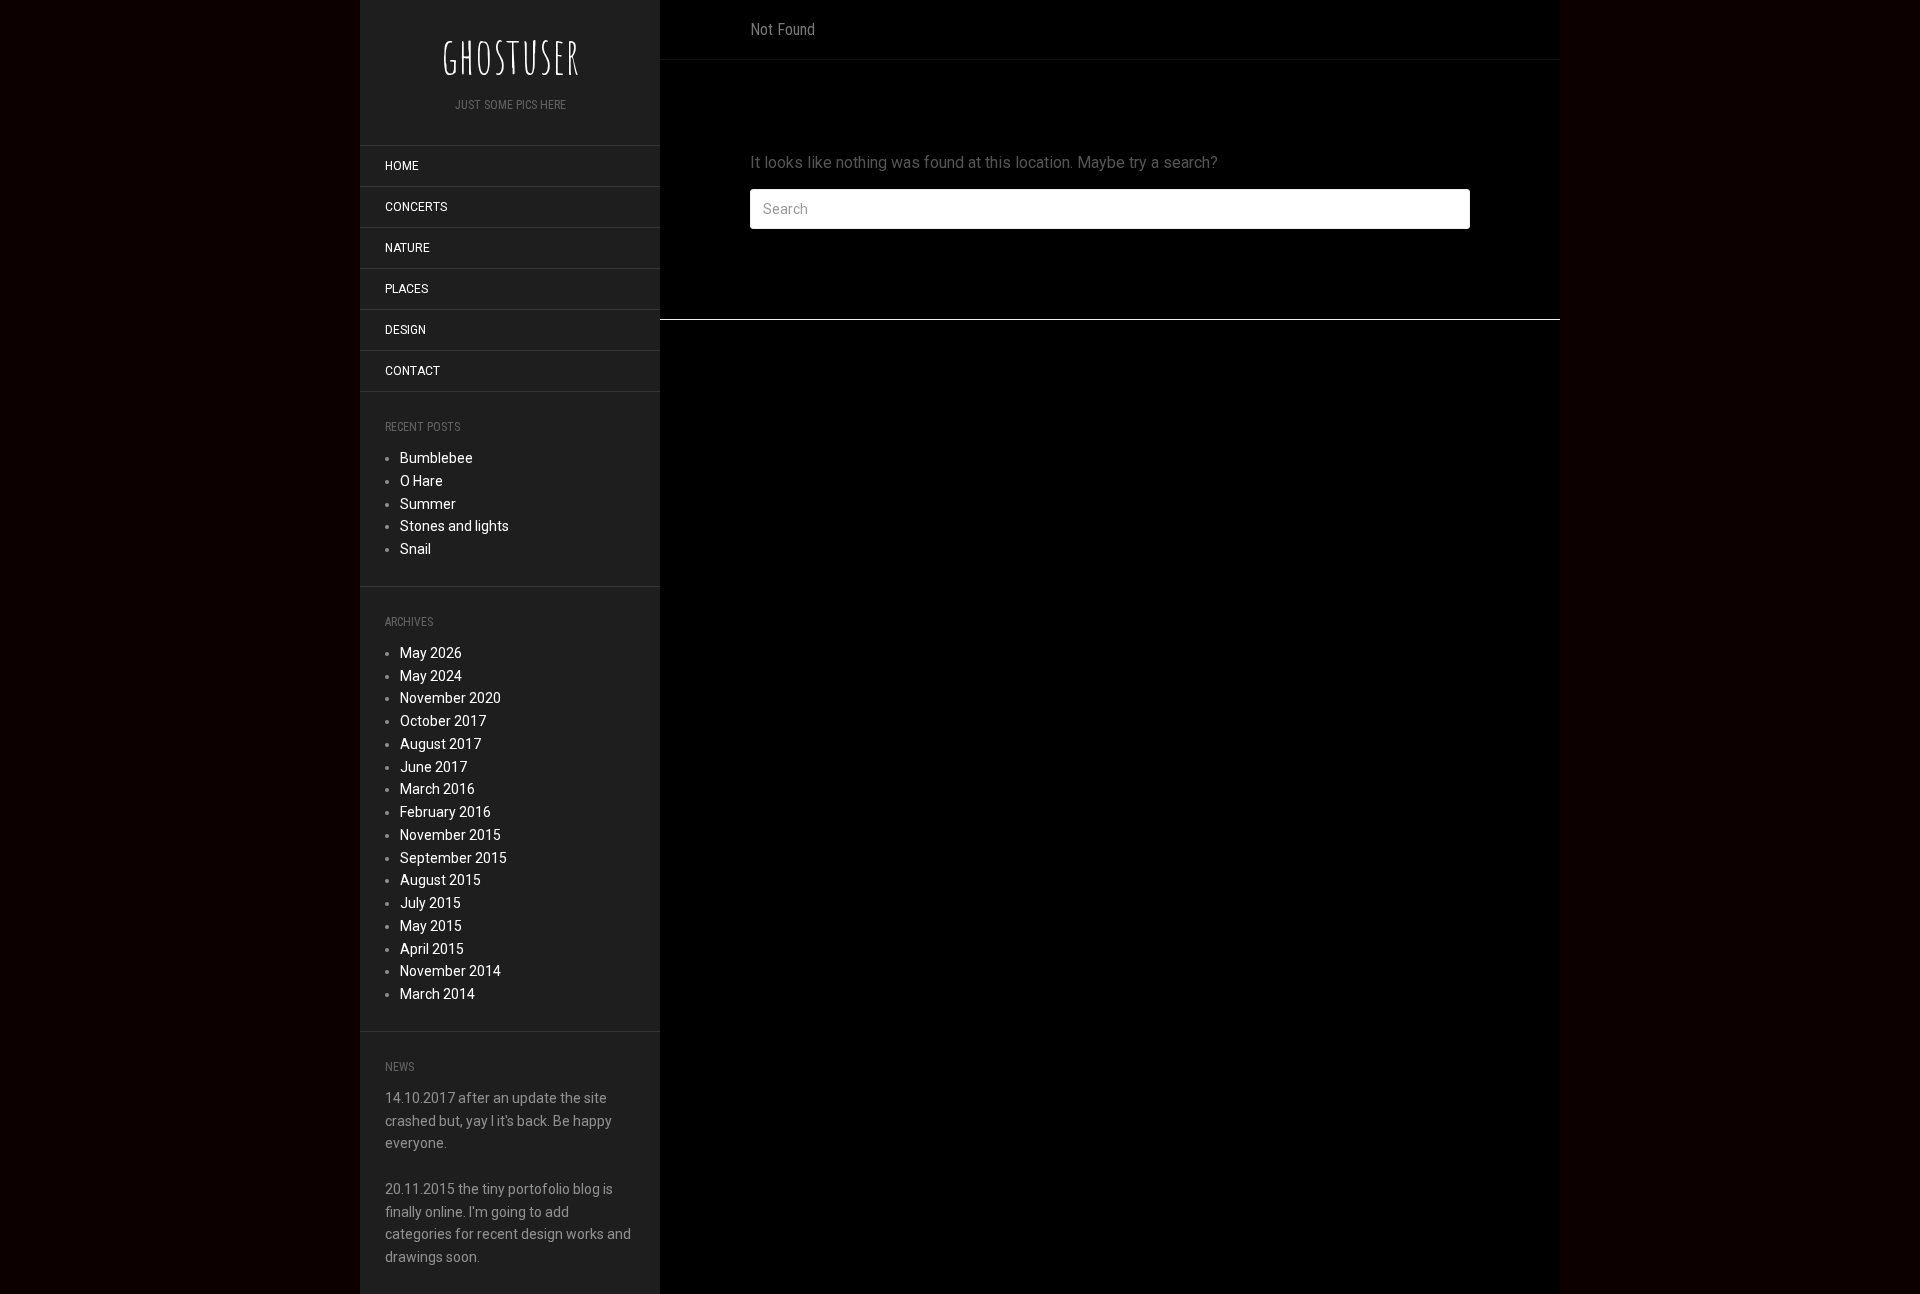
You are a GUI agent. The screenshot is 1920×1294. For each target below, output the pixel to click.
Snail (415, 549)
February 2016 (445, 812)
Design (405, 330)
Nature (407, 248)
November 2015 (450, 835)
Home (402, 166)
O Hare (421, 481)
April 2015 (432, 949)
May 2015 (431, 926)
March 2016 (437, 789)
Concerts (416, 207)
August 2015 (440, 880)
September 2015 (453, 858)
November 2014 (450, 971)
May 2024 (431, 676)
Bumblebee (436, 458)
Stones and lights (454, 526)
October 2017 (443, 721)
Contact (412, 371)
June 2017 (433, 767)
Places (406, 289)
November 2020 (450, 698)
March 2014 (437, 994)
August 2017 (440, 744)
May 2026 (431, 653)
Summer (428, 504)
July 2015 (430, 903)
